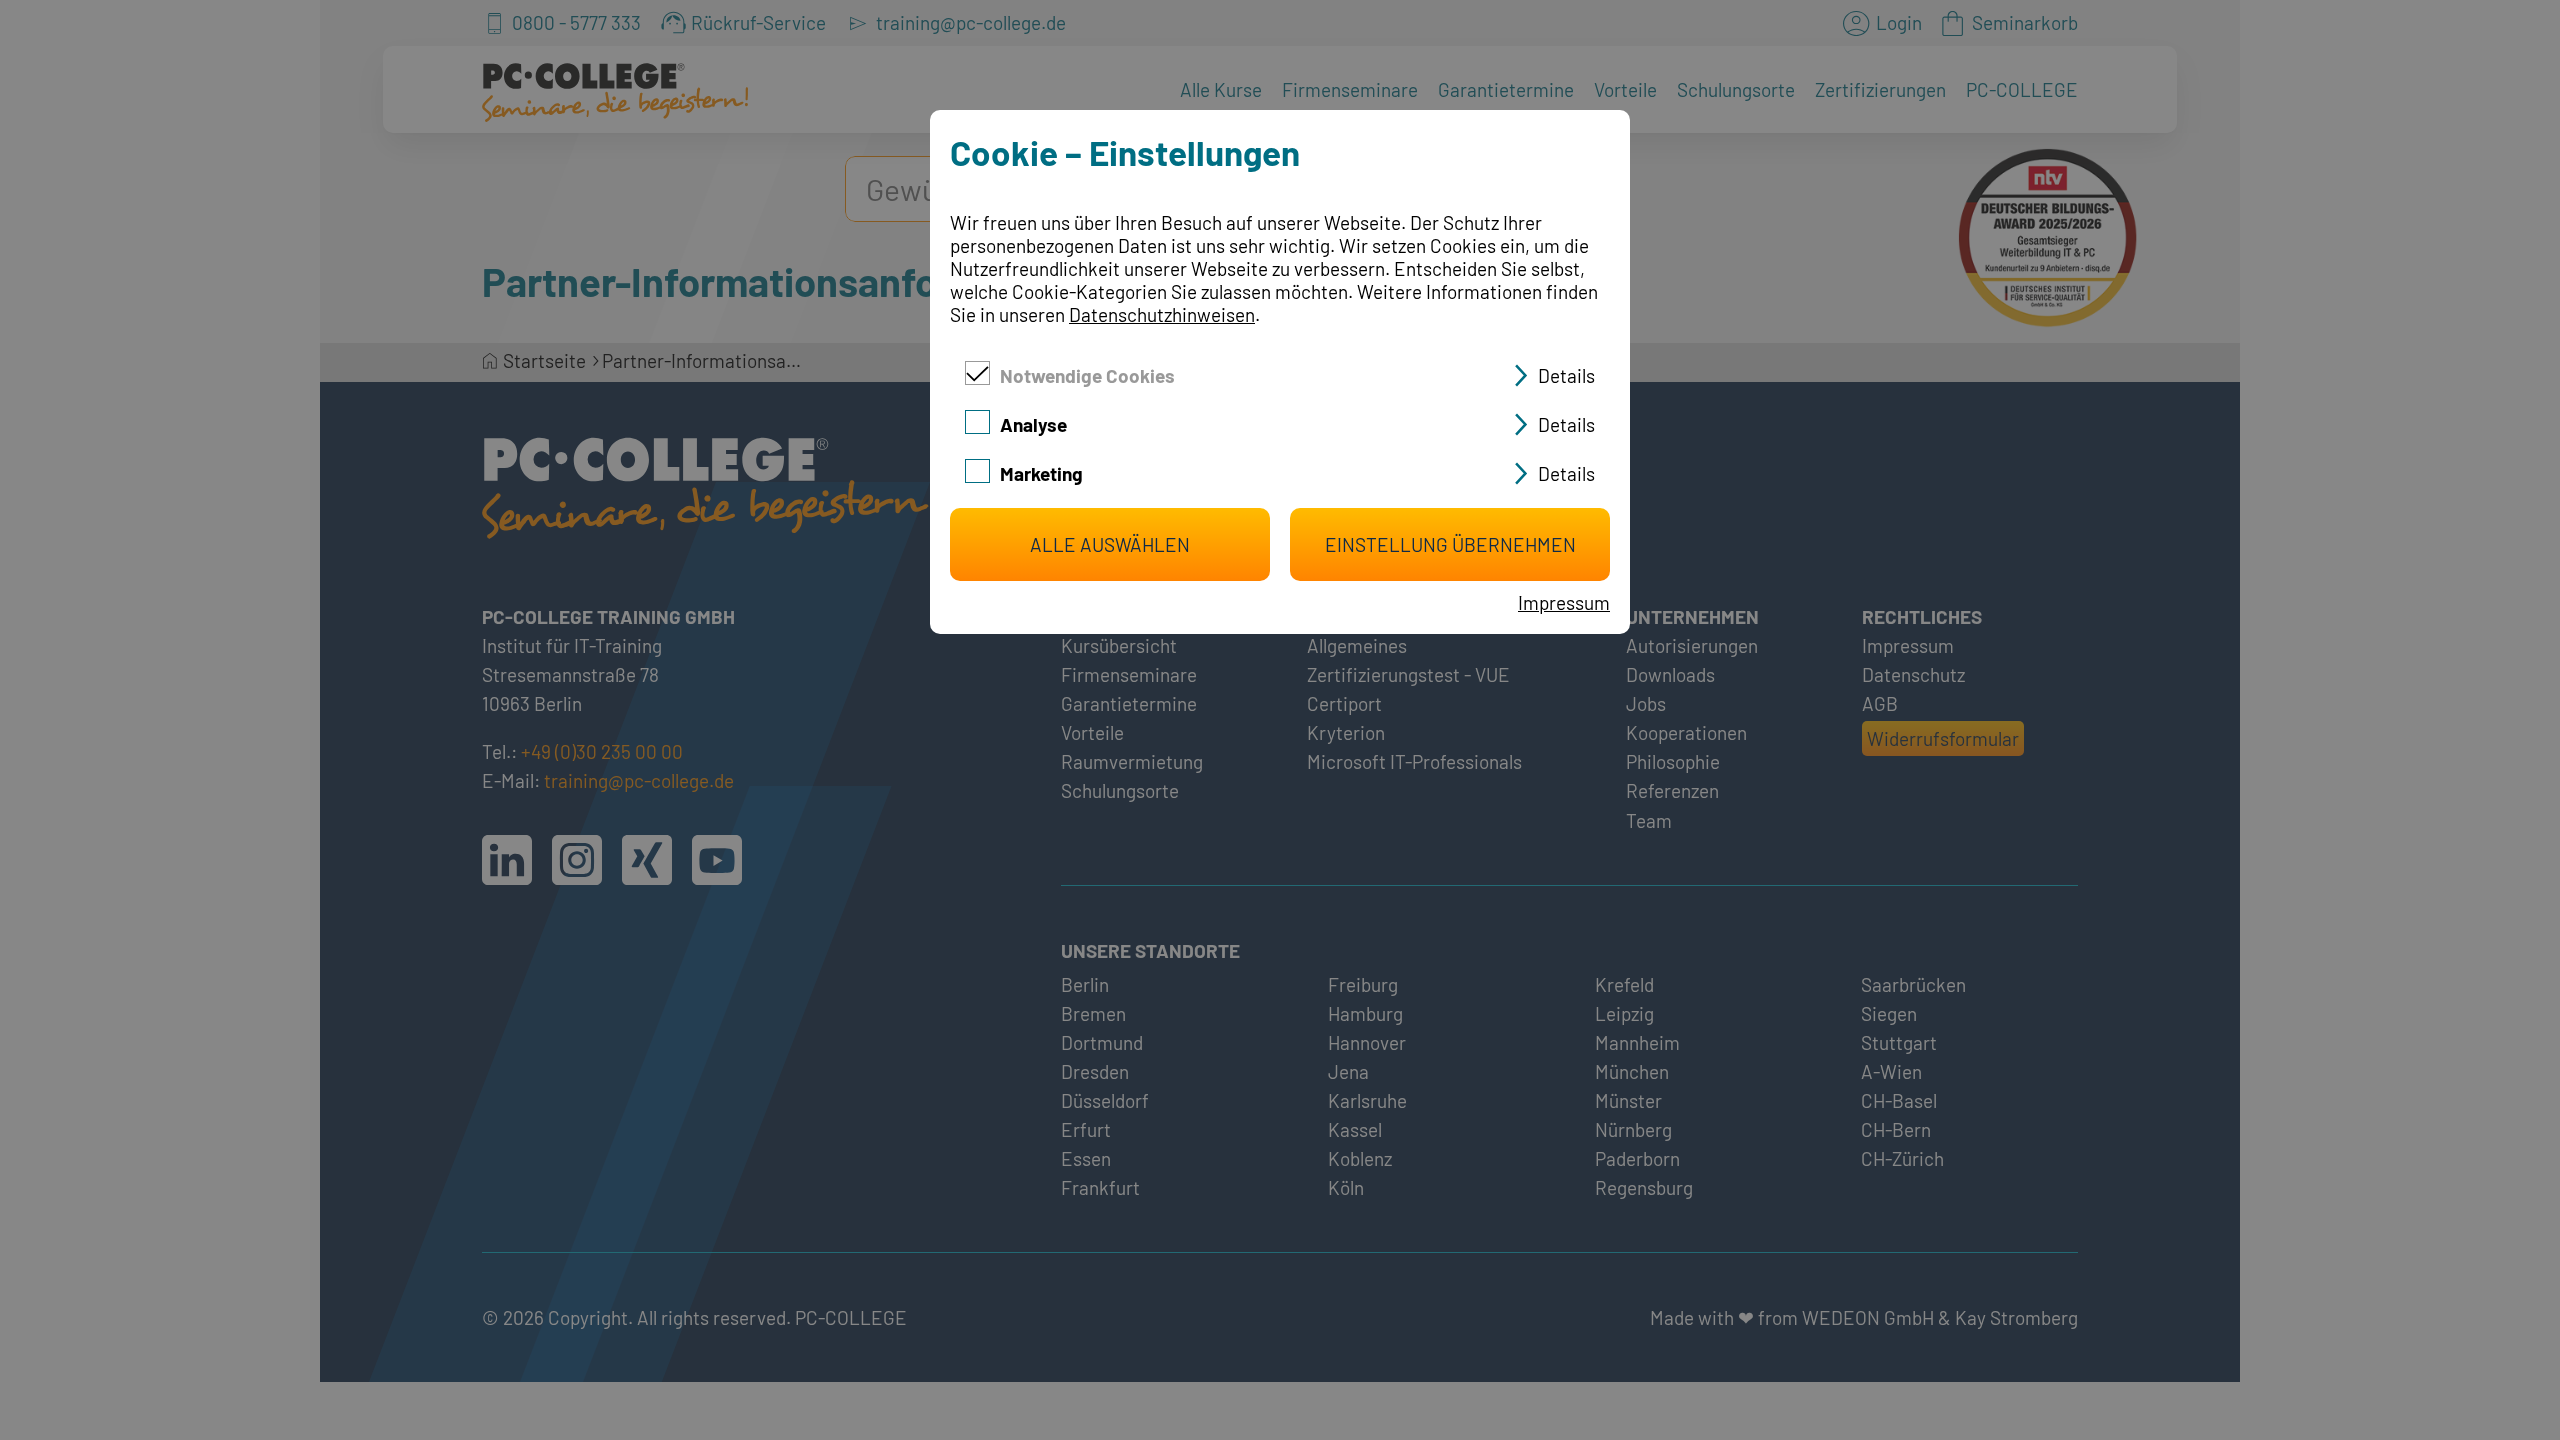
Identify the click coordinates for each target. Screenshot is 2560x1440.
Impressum (1564, 602)
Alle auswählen (1110, 544)
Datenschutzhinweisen (1162, 314)
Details (1566, 375)
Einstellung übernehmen (1450, 544)
